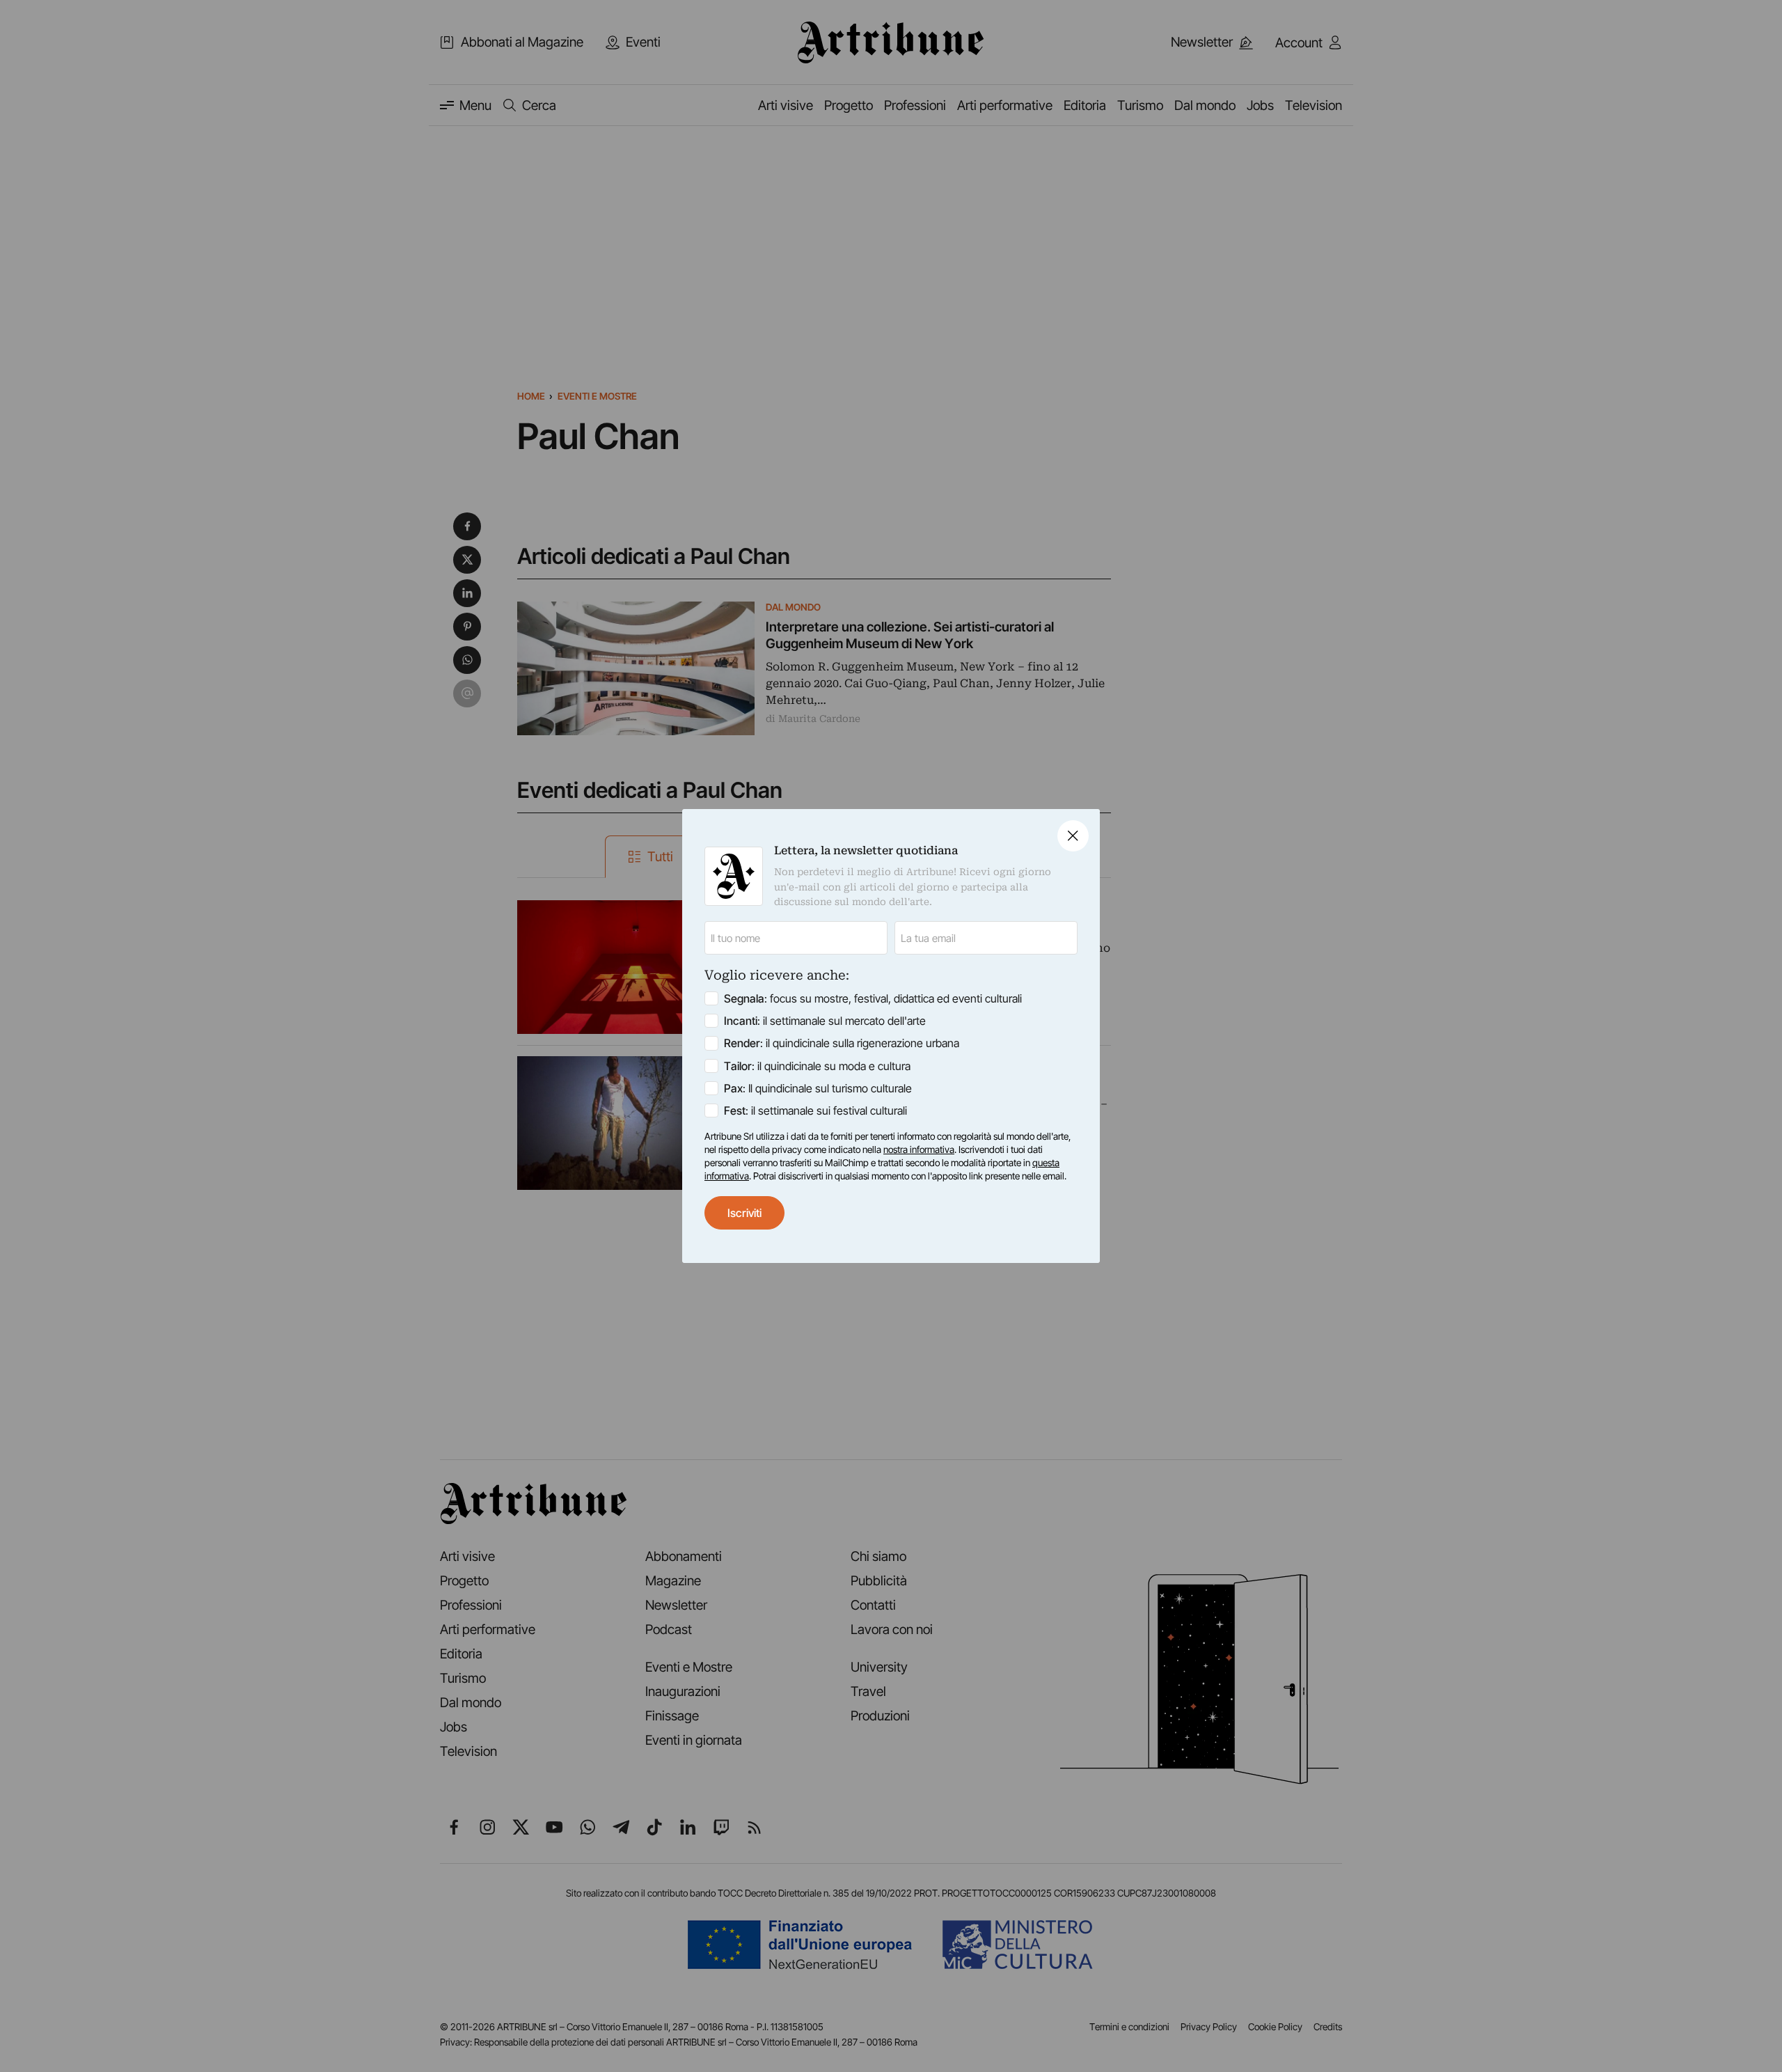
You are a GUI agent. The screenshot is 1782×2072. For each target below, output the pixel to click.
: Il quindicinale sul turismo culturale (818, 1088)
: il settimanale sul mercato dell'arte (825, 1021)
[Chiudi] (1073, 836)
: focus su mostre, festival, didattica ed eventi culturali (873, 998)
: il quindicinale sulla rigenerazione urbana (842, 1043)
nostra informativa (919, 1149)
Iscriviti (744, 1213)
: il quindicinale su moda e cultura (817, 1066)
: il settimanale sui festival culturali (815, 1110)
